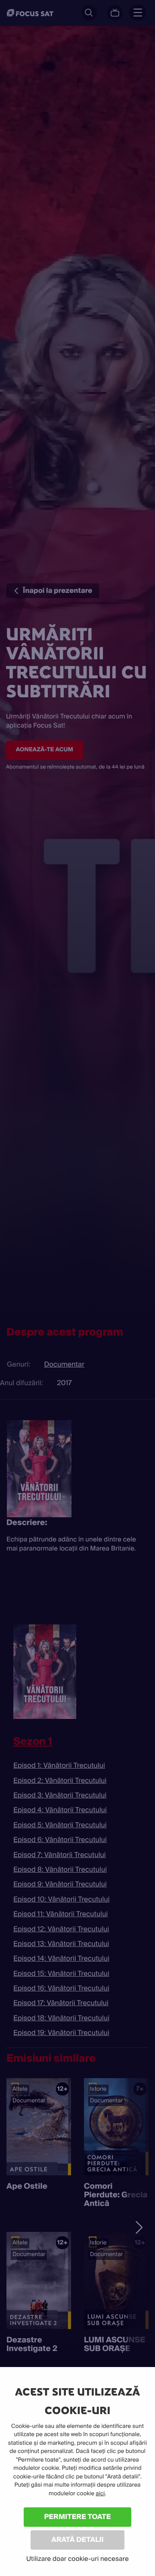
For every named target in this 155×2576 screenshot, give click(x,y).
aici (100, 2494)
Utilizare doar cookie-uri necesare (77, 2559)
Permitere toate (78, 2517)
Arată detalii (77, 2540)
